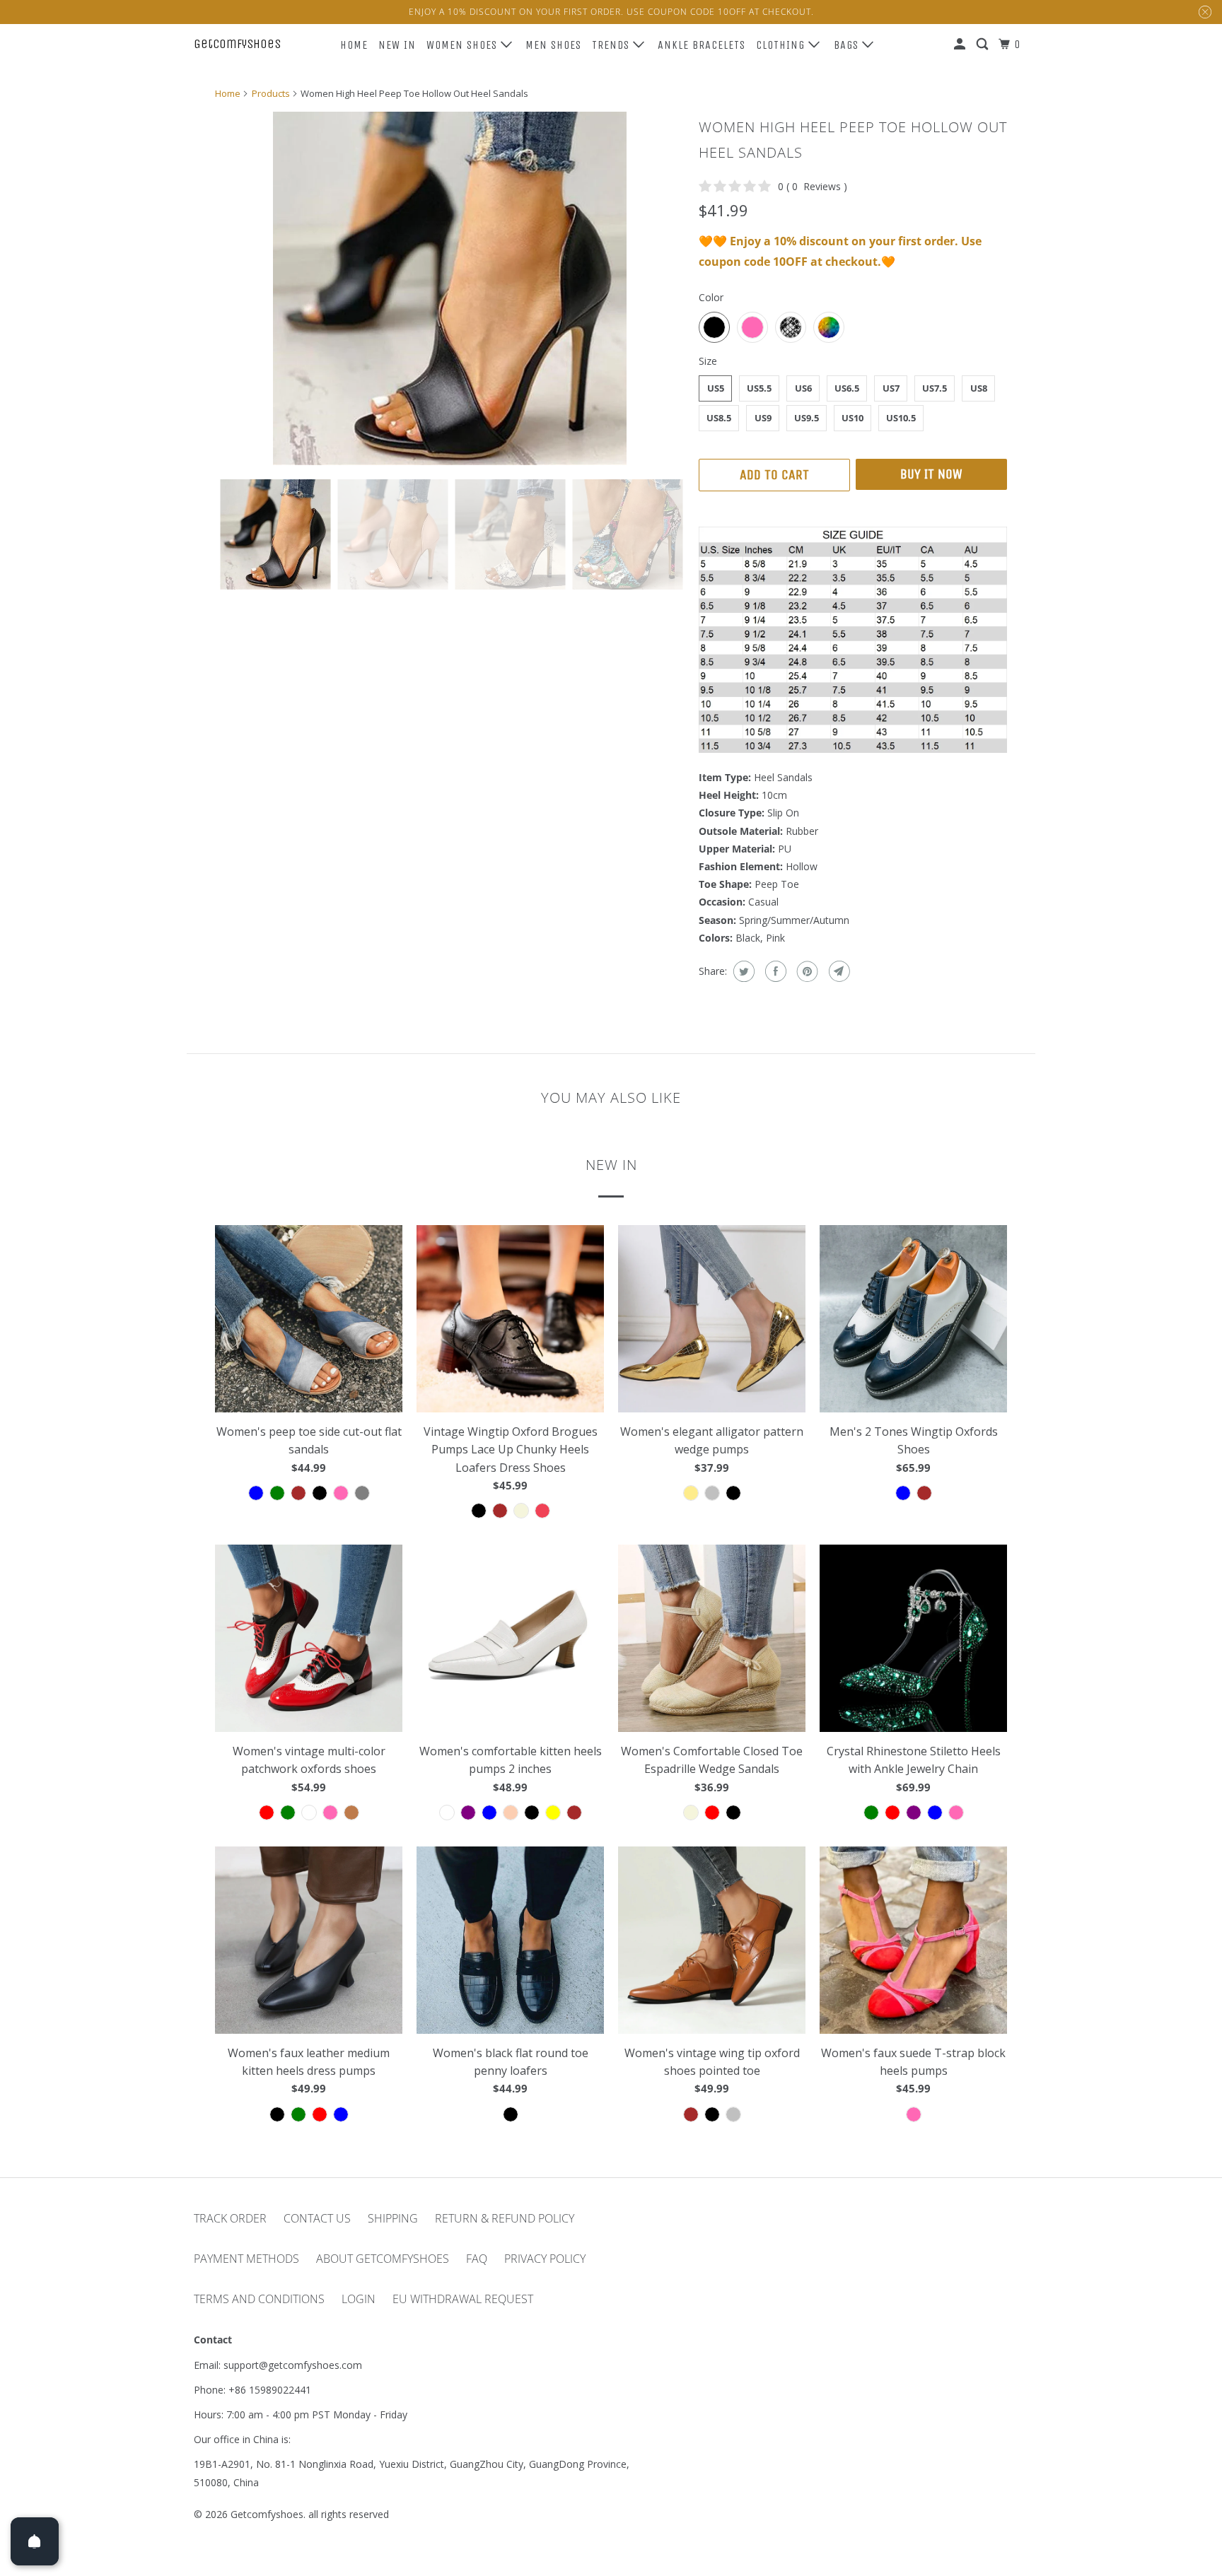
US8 (979, 388)
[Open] (35, 2541)
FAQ (477, 2259)
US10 (853, 418)
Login (359, 2299)
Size (708, 361)
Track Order (230, 2218)
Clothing (782, 45)
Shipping (393, 2218)
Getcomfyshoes (237, 44)
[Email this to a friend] (838, 971)
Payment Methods (246, 2259)
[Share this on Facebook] (774, 971)
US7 (891, 388)
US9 (763, 418)
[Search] (984, 45)
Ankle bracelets (702, 45)
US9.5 (807, 418)
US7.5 (935, 388)
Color (711, 297)
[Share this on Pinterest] (806, 971)
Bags (848, 45)
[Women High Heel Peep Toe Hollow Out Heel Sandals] (450, 288)
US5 (716, 388)
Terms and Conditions (259, 2299)
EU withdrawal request (463, 2299)
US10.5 (901, 418)
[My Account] (961, 45)
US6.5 (847, 388)
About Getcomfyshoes (383, 2259)
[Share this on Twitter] (742, 971)
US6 (803, 388)
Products (271, 93)
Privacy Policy (545, 2259)
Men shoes (553, 45)
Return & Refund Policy (505, 2218)
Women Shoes (464, 45)
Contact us (317, 2218)
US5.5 (759, 388)
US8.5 (719, 418)
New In (397, 45)
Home (354, 45)
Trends (612, 45)
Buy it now (931, 474)
